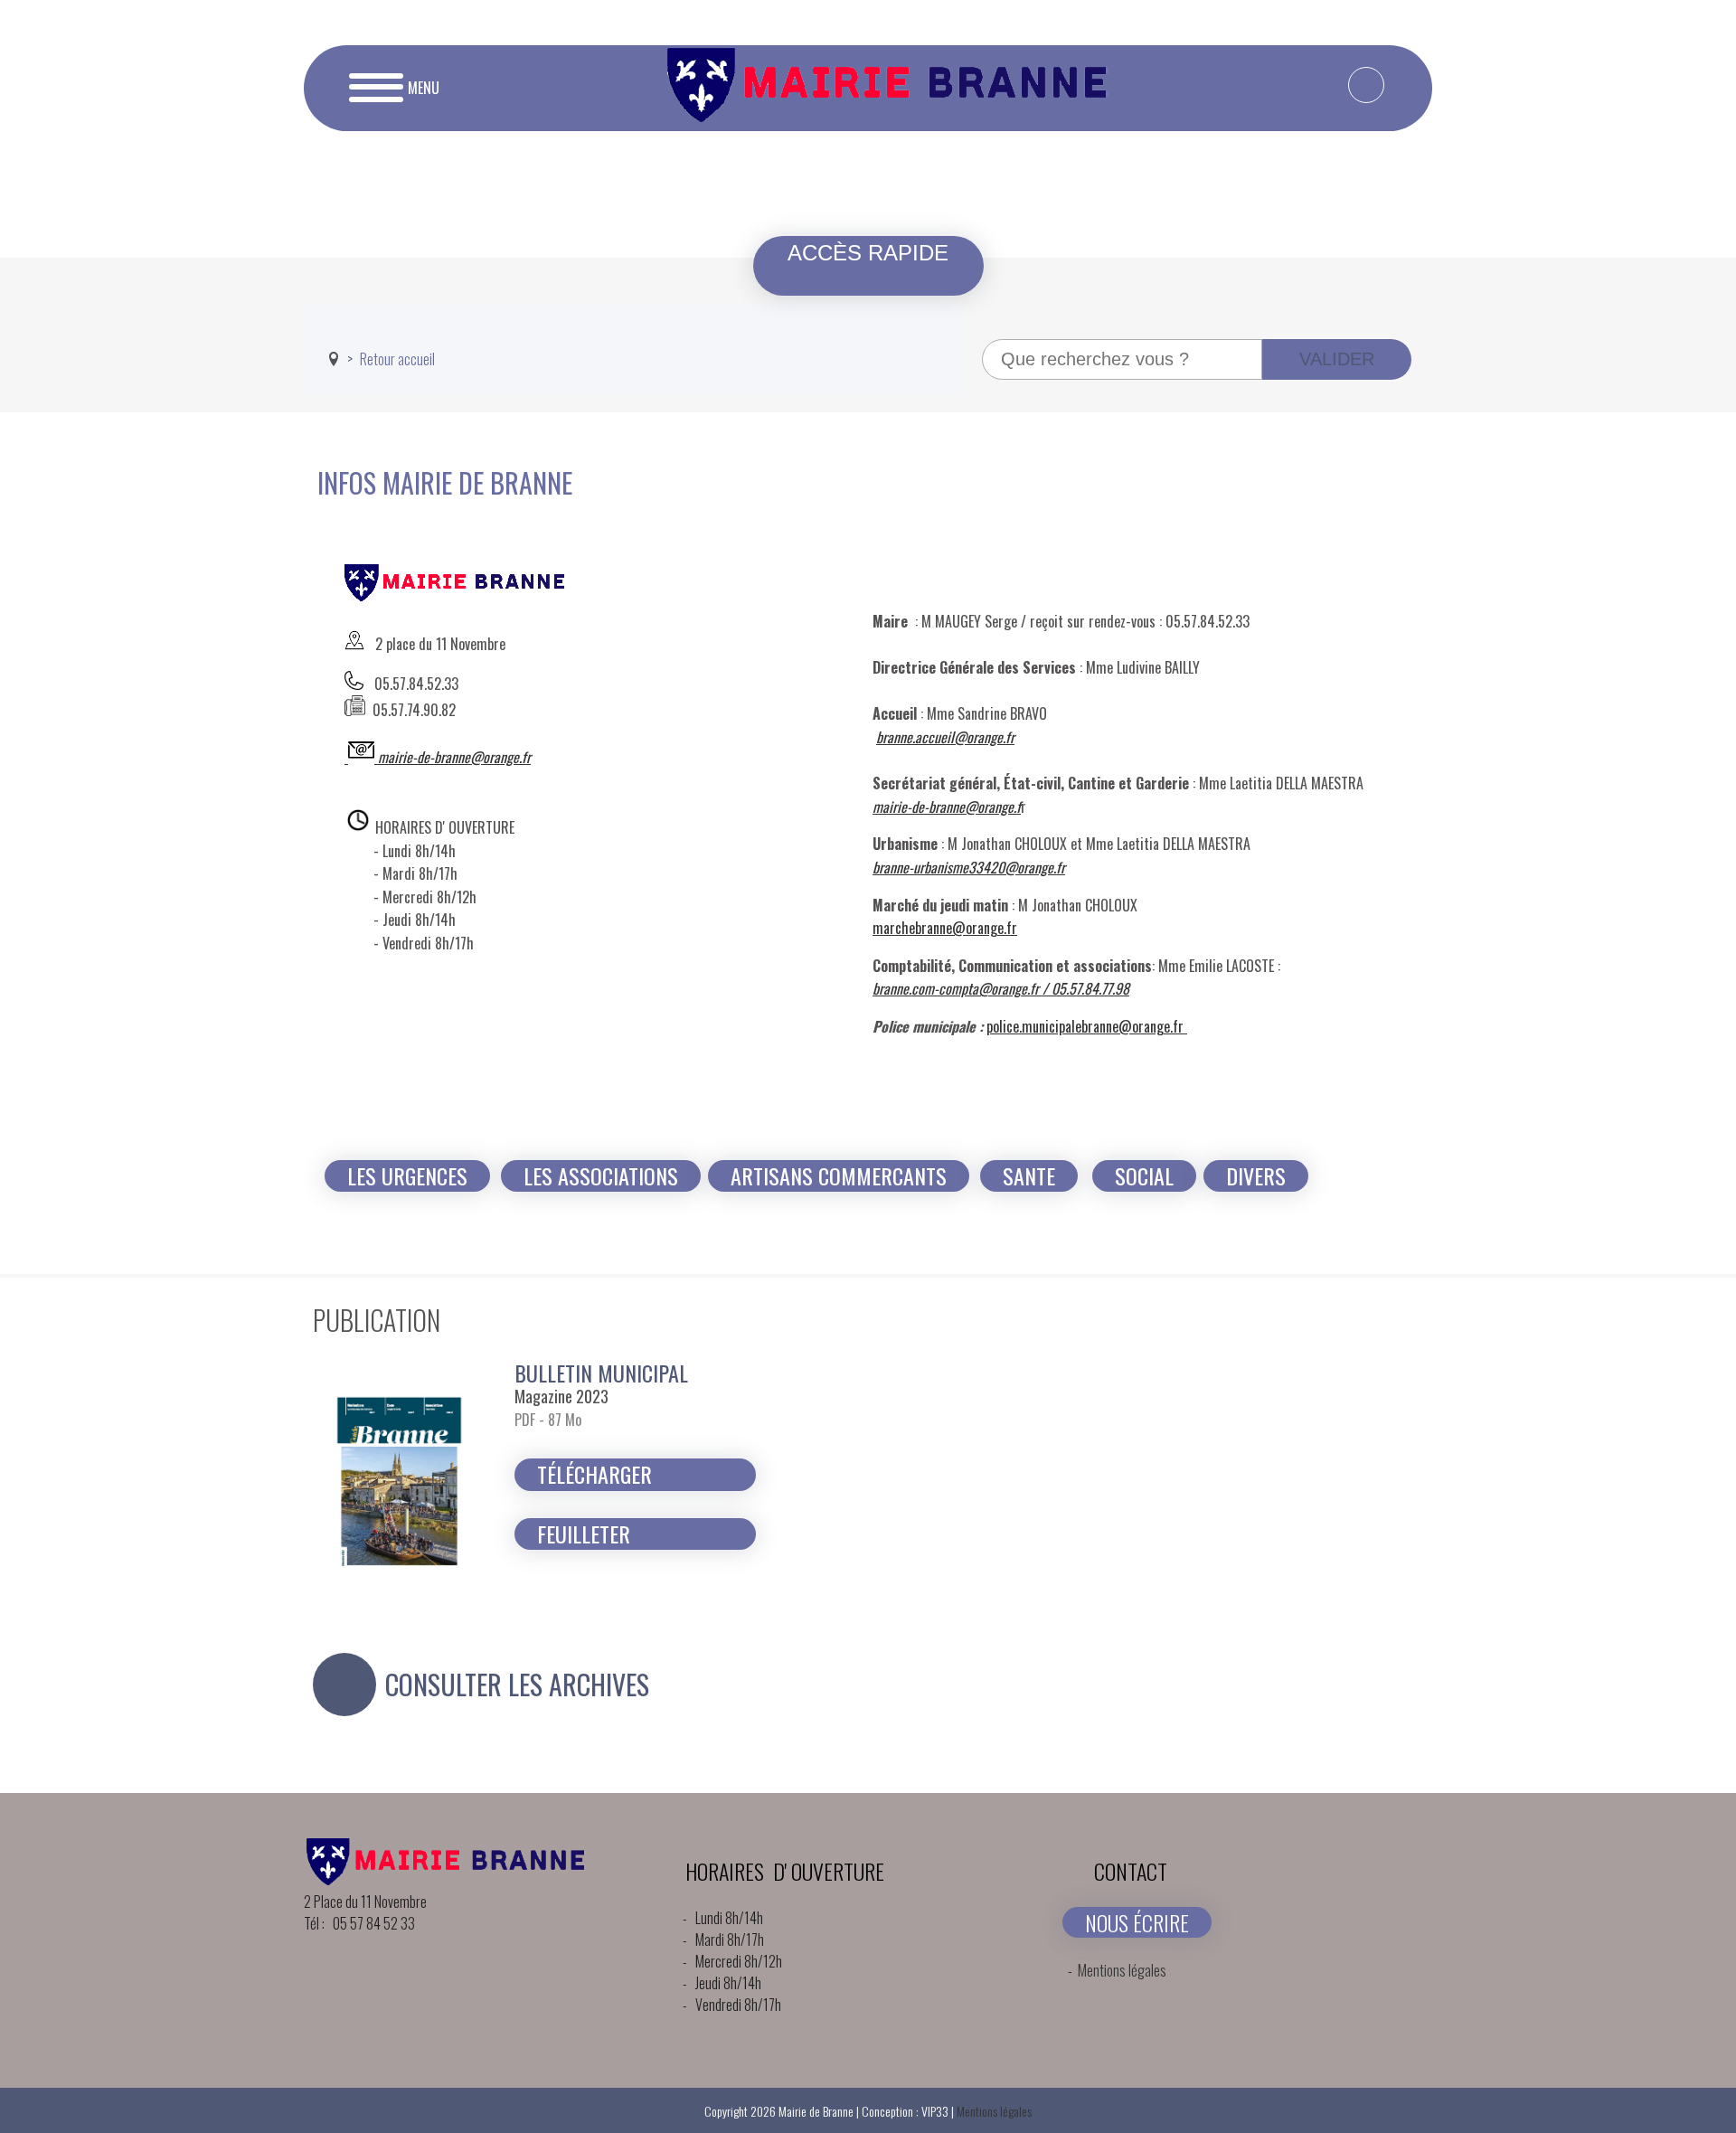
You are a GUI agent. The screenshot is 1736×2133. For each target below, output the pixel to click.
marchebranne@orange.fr (945, 928)
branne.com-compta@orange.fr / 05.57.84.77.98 (1001, 988)
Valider (1337, 359)
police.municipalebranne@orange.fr (1085, 1026)
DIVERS (1256, 1176)
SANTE (1029, 1176)
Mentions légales (1122, 1970)
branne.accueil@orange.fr (945, 737)
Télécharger (594, 1474)
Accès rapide (868, 253)
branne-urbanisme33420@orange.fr (969, 867)
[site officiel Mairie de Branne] (893, 116)
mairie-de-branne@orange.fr (454, 757)
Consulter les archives (517, 1685)
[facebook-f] (1366, 85)
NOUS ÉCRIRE (1137, 1922)
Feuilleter (584, 1534)
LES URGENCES (407, 1176)
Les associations (601, 1176)
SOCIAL (1144, 1176)
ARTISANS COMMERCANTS (839, 1176)
